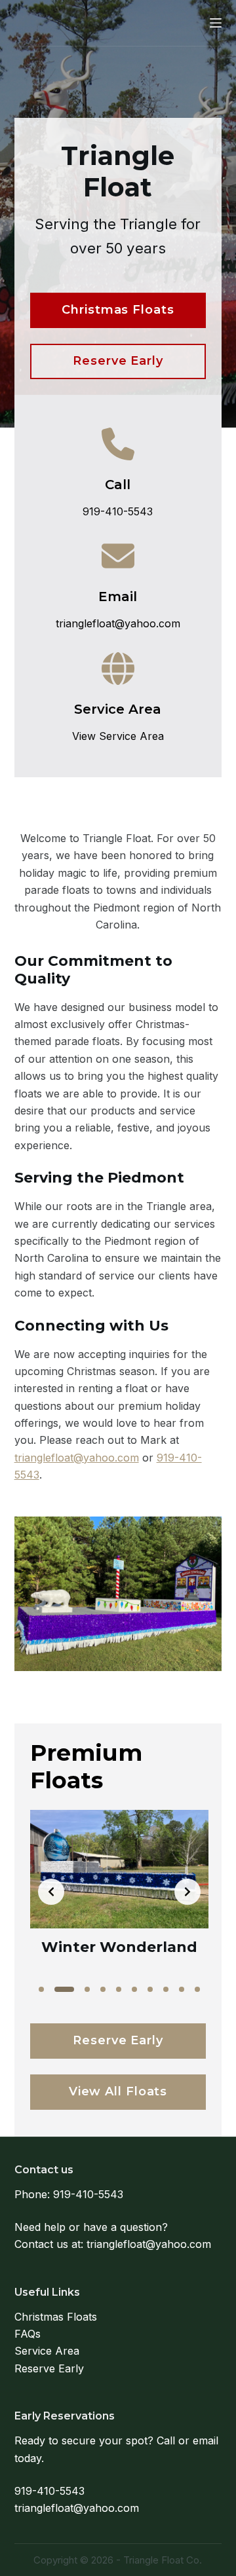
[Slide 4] (103, 1989)
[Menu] (216, 23)
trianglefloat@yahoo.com (77, 1458)
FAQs (28, 2334)
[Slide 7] (150, 1989)
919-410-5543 (88, 2194)
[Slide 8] (166, 1989)
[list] (119, 1892)
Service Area (47, 2351)
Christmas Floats (56, 2317)
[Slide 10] (197, 1989)
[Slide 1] (41, 1989)
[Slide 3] (87, 1989)
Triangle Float (70, 22)
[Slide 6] (134, 1989)
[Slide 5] (119, 1989)
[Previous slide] (51, 1892)
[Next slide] (187, 1892)
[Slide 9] (182, 1989)
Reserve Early (49, 2368)
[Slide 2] (64, 1989)
